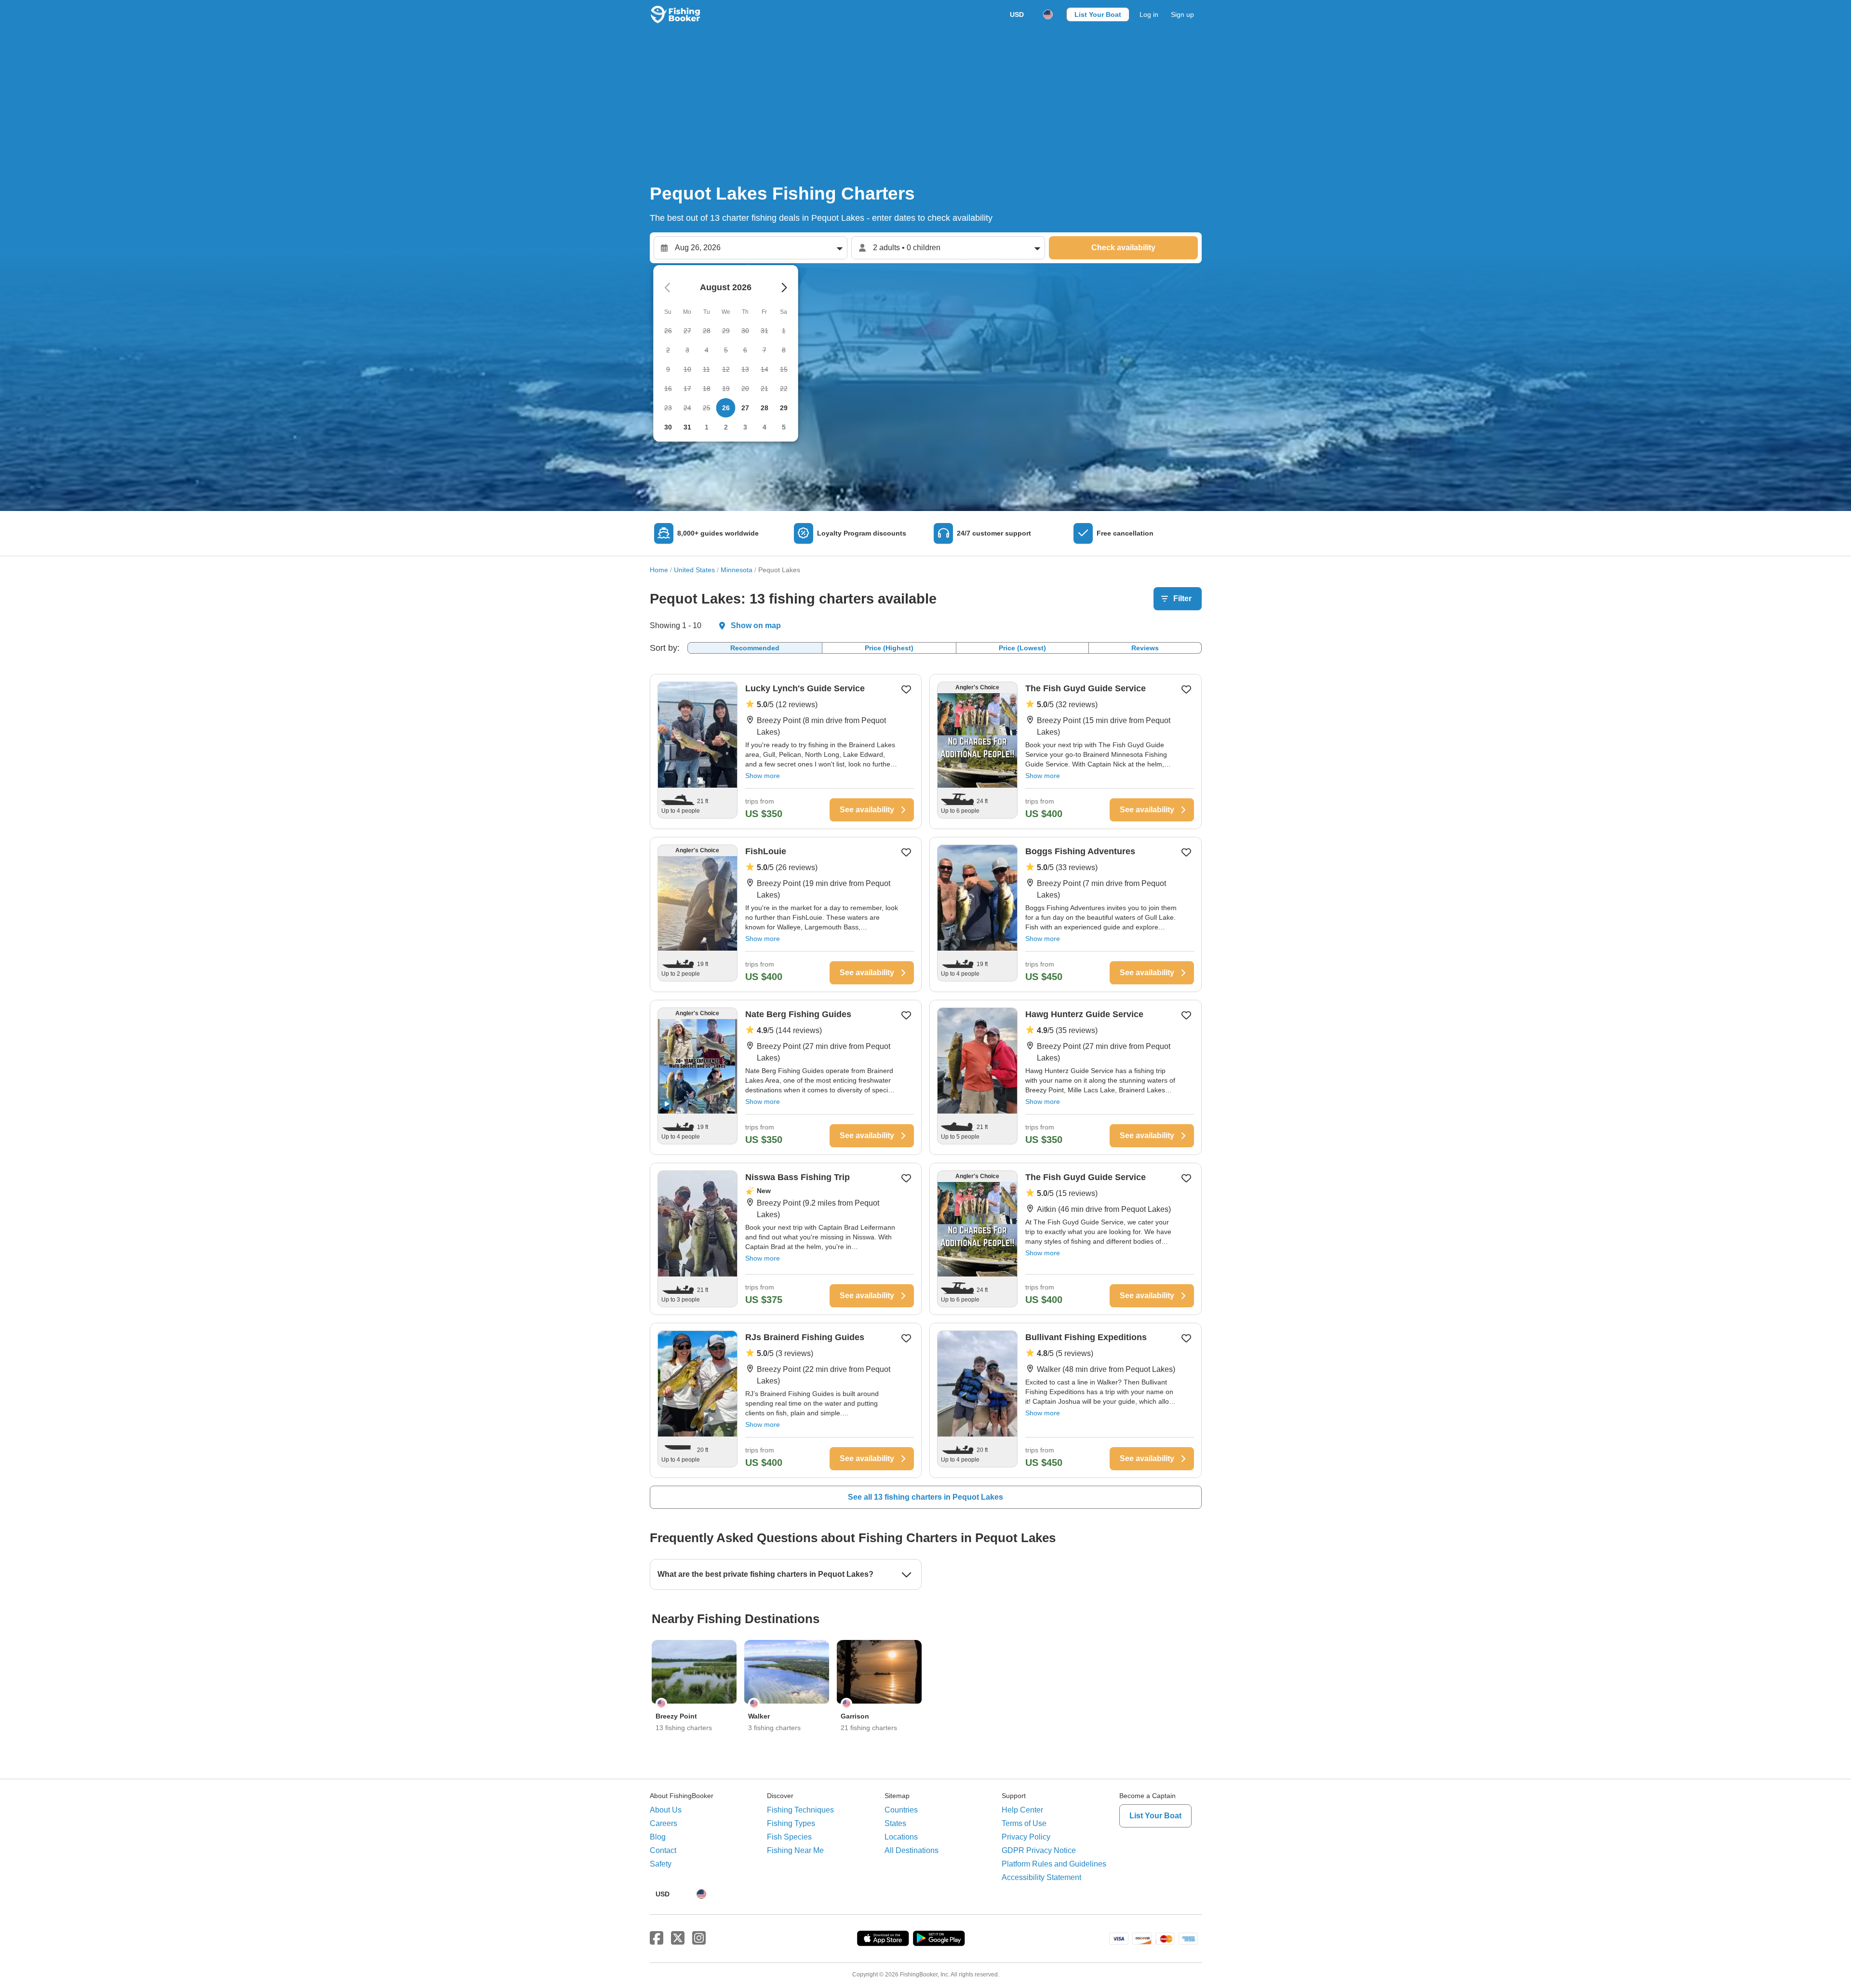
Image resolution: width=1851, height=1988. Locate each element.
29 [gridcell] (784, 408)
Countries (901, 1810)
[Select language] (1048, 14)
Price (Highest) (889, 648)
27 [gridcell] (745, 408)
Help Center (1022, 1810)
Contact (663, 1850)
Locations (901, 1837)
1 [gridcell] (707, 427)
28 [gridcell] (765, 408)
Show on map (756, 625)
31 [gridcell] (687, 427)
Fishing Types (791, 1823)
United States (694, 570)
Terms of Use (1024, 1823)
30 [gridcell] (668, 427)
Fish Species (789, 1837)
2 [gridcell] (726, 427)
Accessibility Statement (1041, 1877)
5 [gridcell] (784, 427)
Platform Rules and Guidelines (1054, 1864)
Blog (658, 1837)
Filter (1182, 598)
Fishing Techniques (800, 1810)
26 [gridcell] (726, 408)
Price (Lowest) (1022, 648)
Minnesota (737, 570)
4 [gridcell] (765, 427)
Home (659, 570)
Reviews (1145, 648)
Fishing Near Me (795, 1850)
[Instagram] (699, 1938)
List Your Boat (1098, 14)
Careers (664, 1823)
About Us (666, 1810)
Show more (763, 776)
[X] (678, 1938)
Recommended (755, 648)
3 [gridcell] (745, 427)
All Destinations (912, 1850)
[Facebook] (657, 1938)
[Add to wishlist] (906, 689)
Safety (661, 1864)
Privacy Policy (1026, 1837)
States (895, 1823)
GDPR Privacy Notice (1039, 1850)
